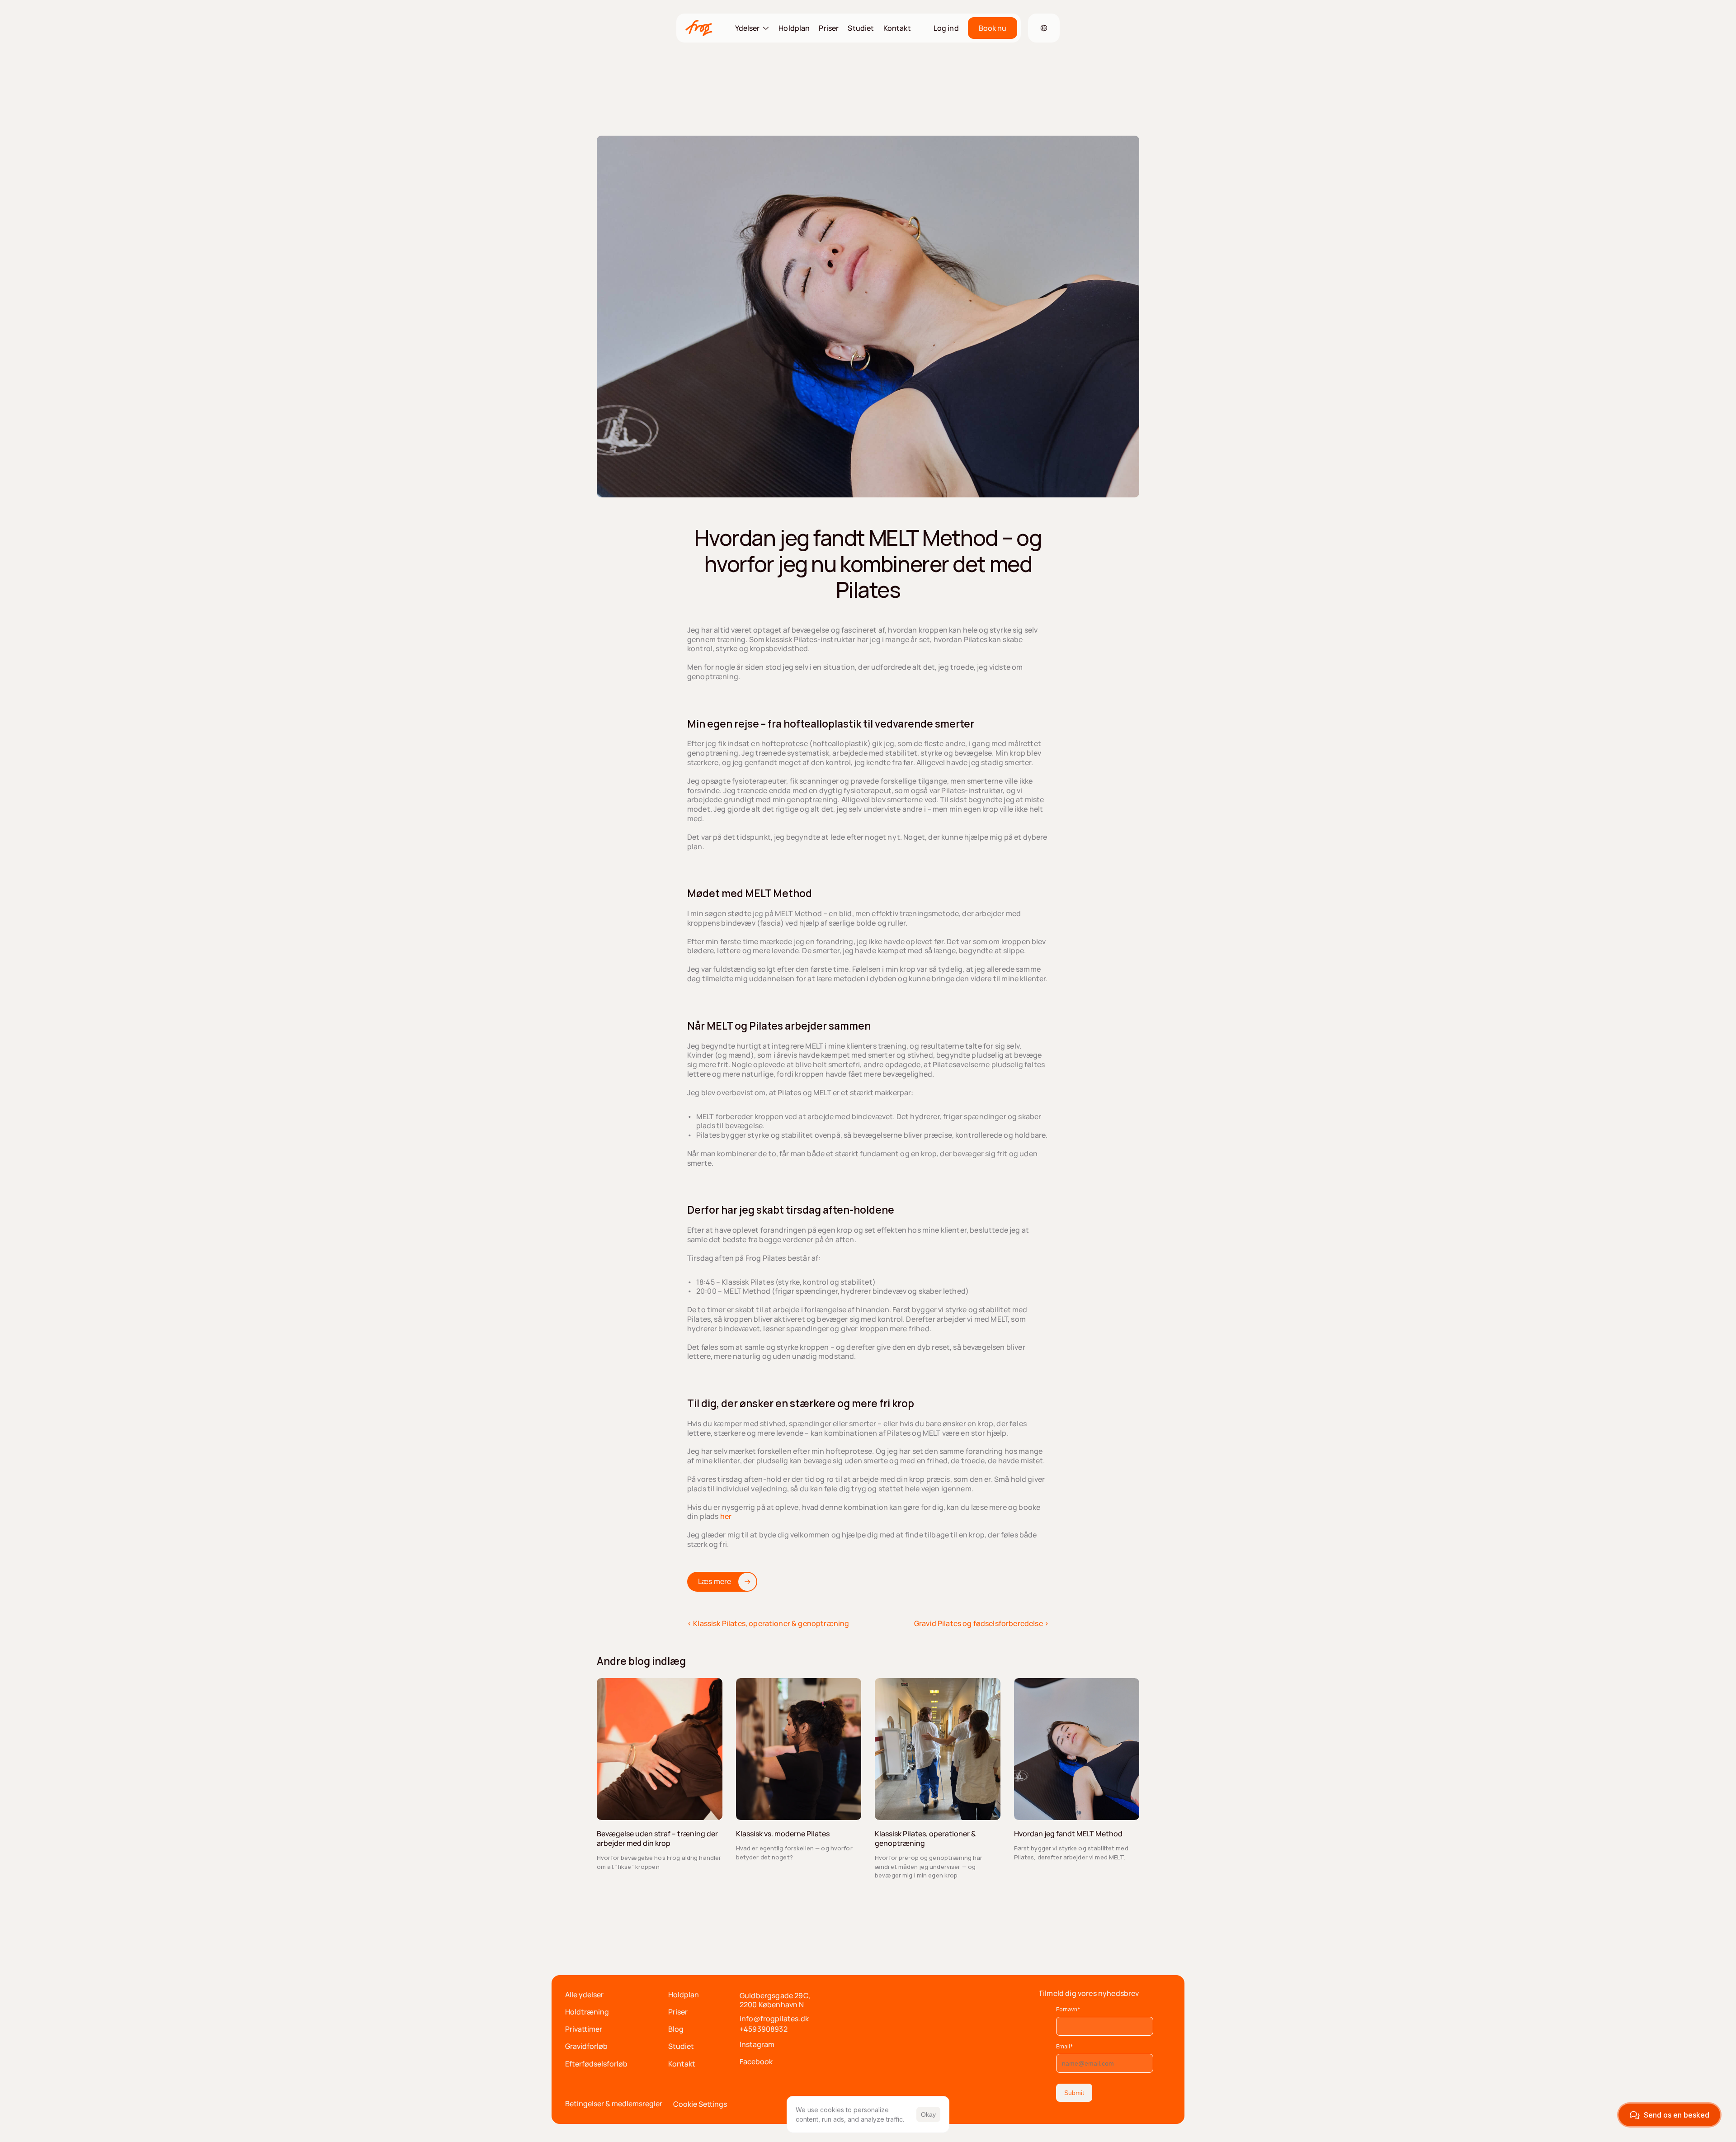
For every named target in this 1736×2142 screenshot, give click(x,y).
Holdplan (794, 28)
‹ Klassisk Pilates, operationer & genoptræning (768, 1623)
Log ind (946, 28)
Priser (829, 28)
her (726, 1516)
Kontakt (897, 28)
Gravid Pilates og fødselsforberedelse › (981, 1623)
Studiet (861, 28)
